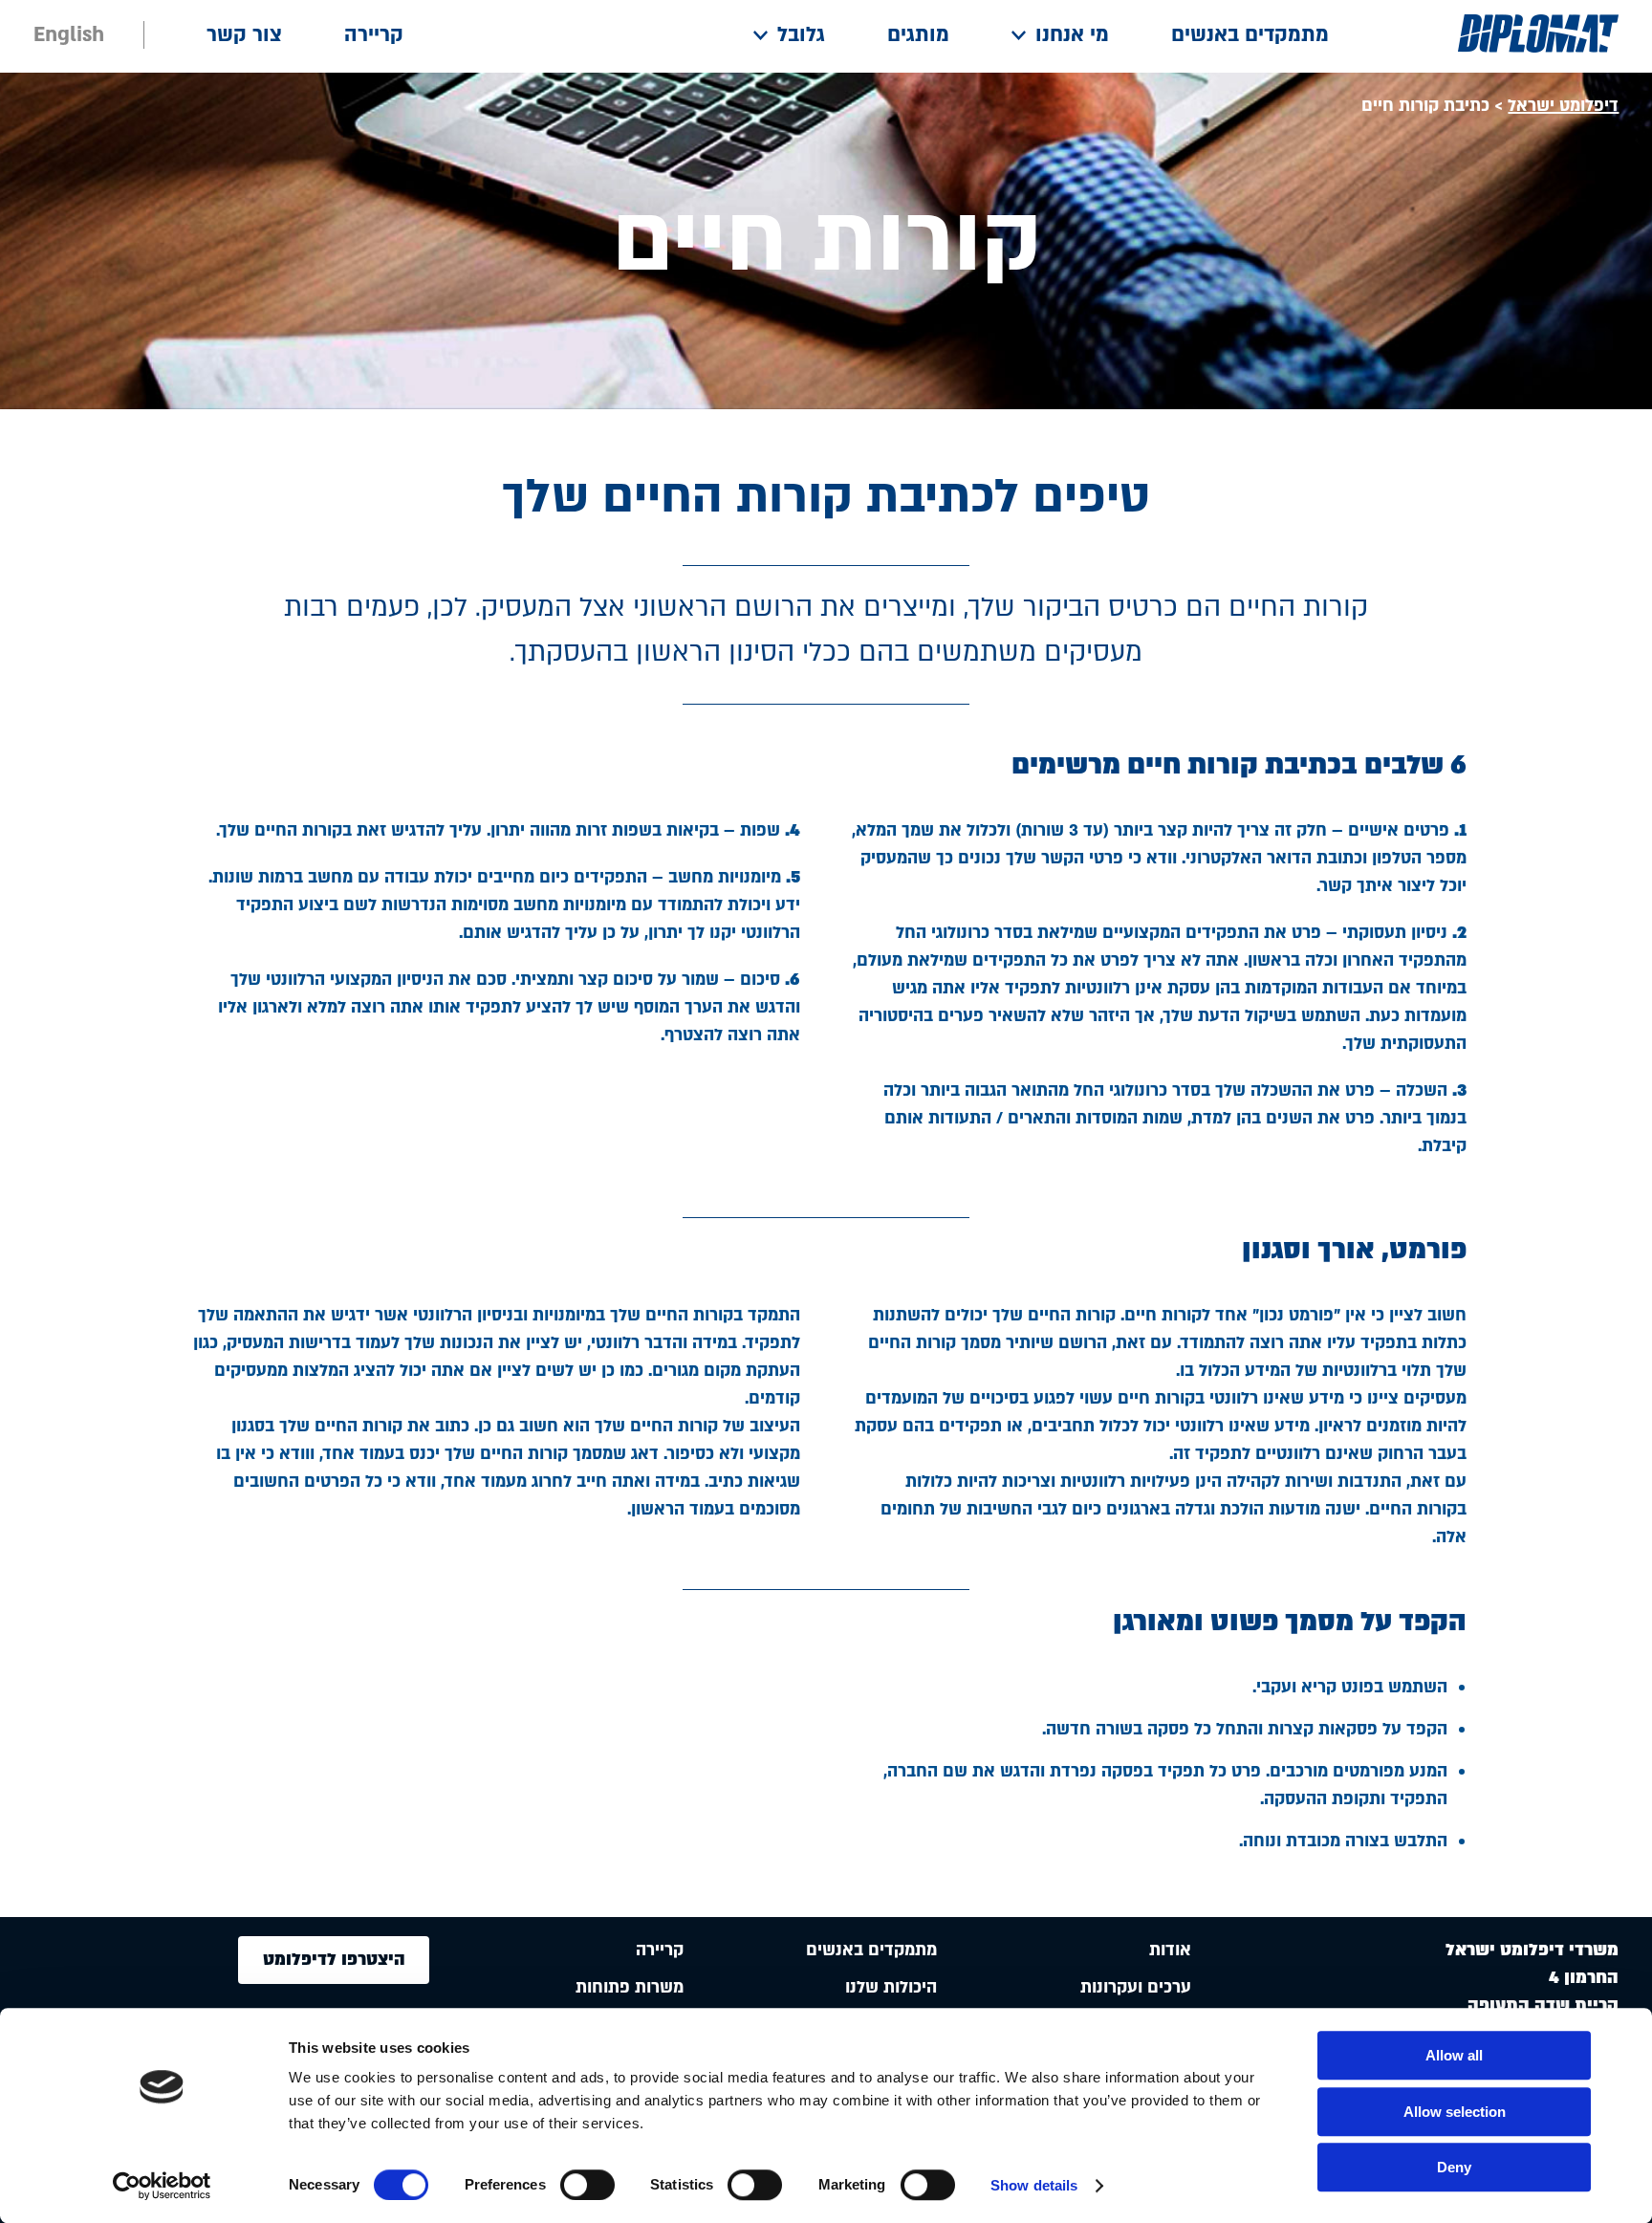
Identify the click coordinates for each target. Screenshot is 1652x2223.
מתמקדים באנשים (1250, 35)
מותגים (918, 35)
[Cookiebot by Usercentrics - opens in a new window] (162, 2186)
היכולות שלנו (891, 1987)
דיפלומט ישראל (1563, 106)
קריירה (374, 35)
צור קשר (244, 35)
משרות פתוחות (630, 1987)
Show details (1034, 2186)
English (69, 35)
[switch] (587, 2185)
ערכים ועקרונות (1136, 1987)
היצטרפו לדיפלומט (334, 1960)
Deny (1454, 2167)
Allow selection (1455, 2112)
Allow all (1454, 2055)
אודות (1170, 1950)
